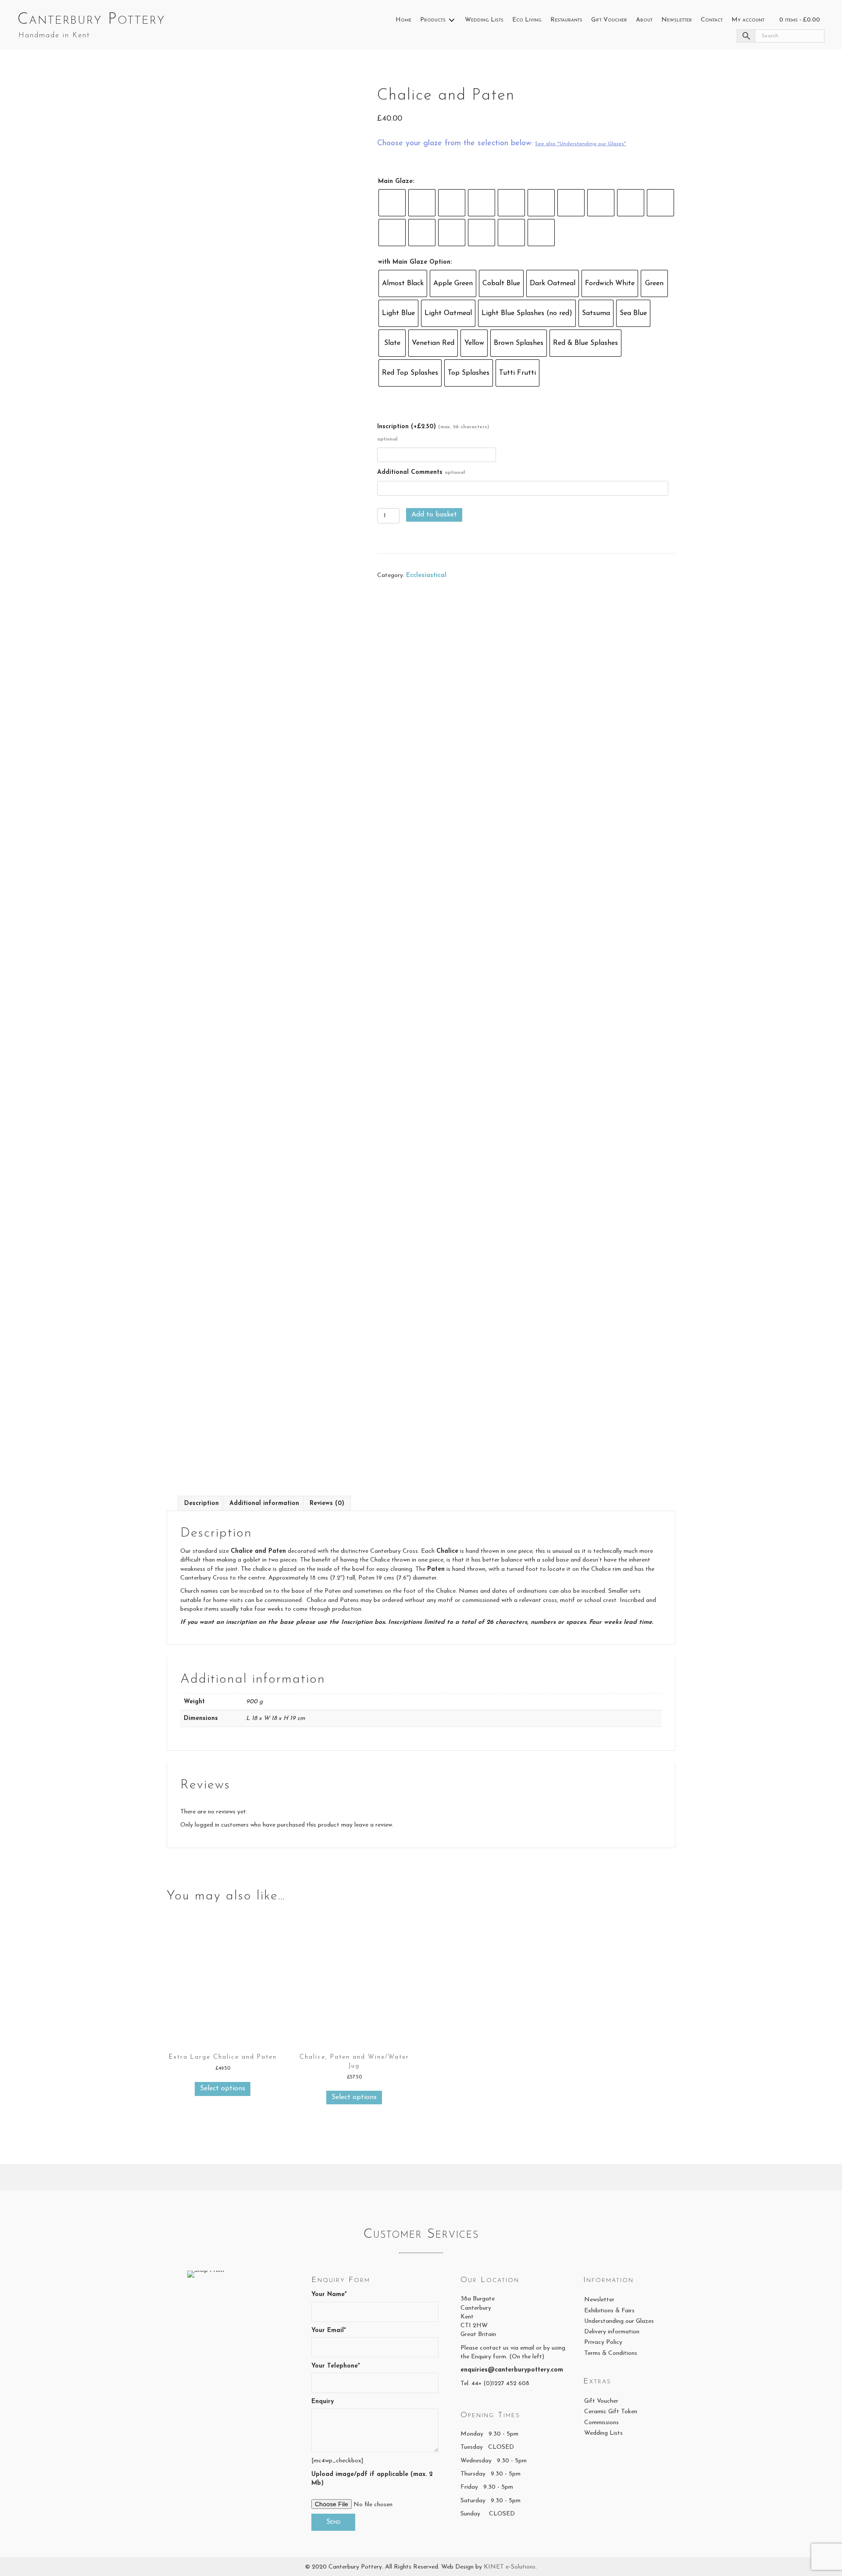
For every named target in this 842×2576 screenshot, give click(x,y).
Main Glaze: (396, 181)
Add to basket (434, 515)
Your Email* (329, 2331)
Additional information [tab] (264, 1503)
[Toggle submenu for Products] (452, 20)
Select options (223, 2089)
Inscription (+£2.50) (433, 433)
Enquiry (323, 2402)
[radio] (392, 203)
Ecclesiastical (426, 575)
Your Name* (329, 2295)
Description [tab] (202, 1503)
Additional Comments (421, 472)
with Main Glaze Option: (415, 262)
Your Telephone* (336, 2366)
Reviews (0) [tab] (327, 1503)
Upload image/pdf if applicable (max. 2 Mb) (372, 2479)
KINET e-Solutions (510, 2567)
